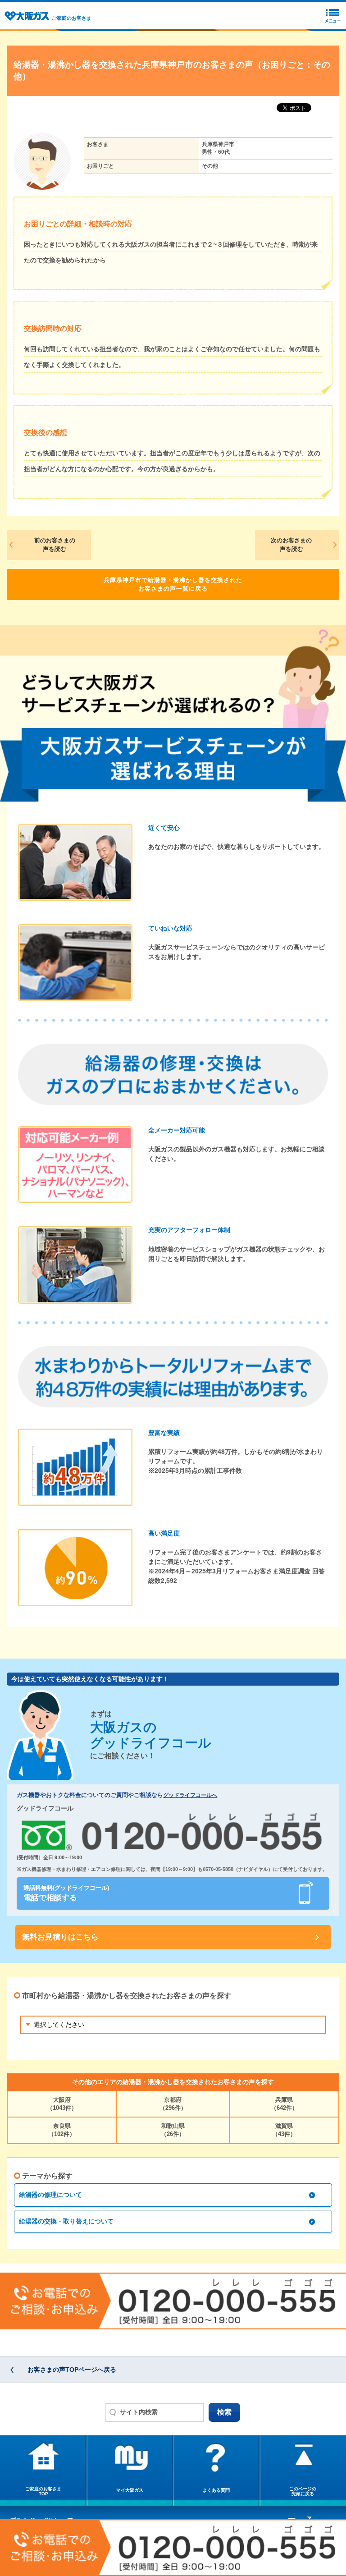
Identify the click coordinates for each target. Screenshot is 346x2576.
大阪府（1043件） (62, 2104)
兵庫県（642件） (284, 2104)
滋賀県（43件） (284, 2130)
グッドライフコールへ (190, 1795)
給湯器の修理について (50, 2195)
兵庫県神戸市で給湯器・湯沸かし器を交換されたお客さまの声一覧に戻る (173, 584)
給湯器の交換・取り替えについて (66, 2221)
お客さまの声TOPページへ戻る (72, 2370)
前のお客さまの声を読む (55, 545)
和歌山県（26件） (173, 2130)
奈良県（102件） (62, 2130)
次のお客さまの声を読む (291, 545)
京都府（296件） (173, 2104)
